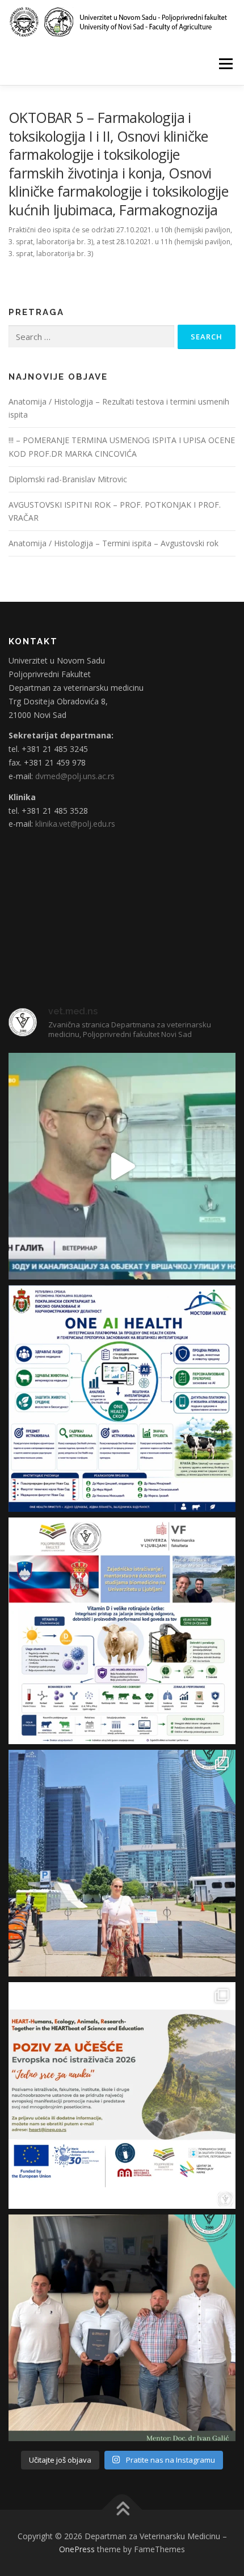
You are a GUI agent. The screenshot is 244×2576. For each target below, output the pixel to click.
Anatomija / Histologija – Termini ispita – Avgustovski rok (113, 543)
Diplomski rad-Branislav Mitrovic (68, 479)
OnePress (77, 2549)
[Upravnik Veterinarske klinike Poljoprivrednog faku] (122, 1166)
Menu (225, 64)
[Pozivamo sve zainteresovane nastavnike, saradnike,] (122, 2095)
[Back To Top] (122, 2509)
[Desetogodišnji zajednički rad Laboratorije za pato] (122, 1631)
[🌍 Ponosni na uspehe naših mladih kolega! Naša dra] (122, 1863)
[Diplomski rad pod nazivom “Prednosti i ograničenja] (122, 2328)
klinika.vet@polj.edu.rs (75, 824)
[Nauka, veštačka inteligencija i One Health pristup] (122, 1398)
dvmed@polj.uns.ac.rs (75, 776)
